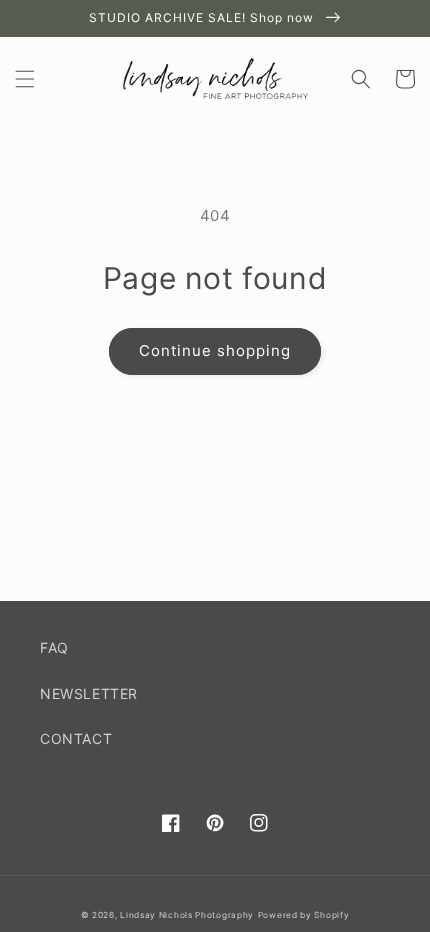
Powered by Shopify (304, 915)
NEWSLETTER (89, 693)
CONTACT (76, 738)
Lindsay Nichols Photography (187, 915)
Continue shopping (215, 350)
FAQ (54, 647)
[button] (25, 79)
